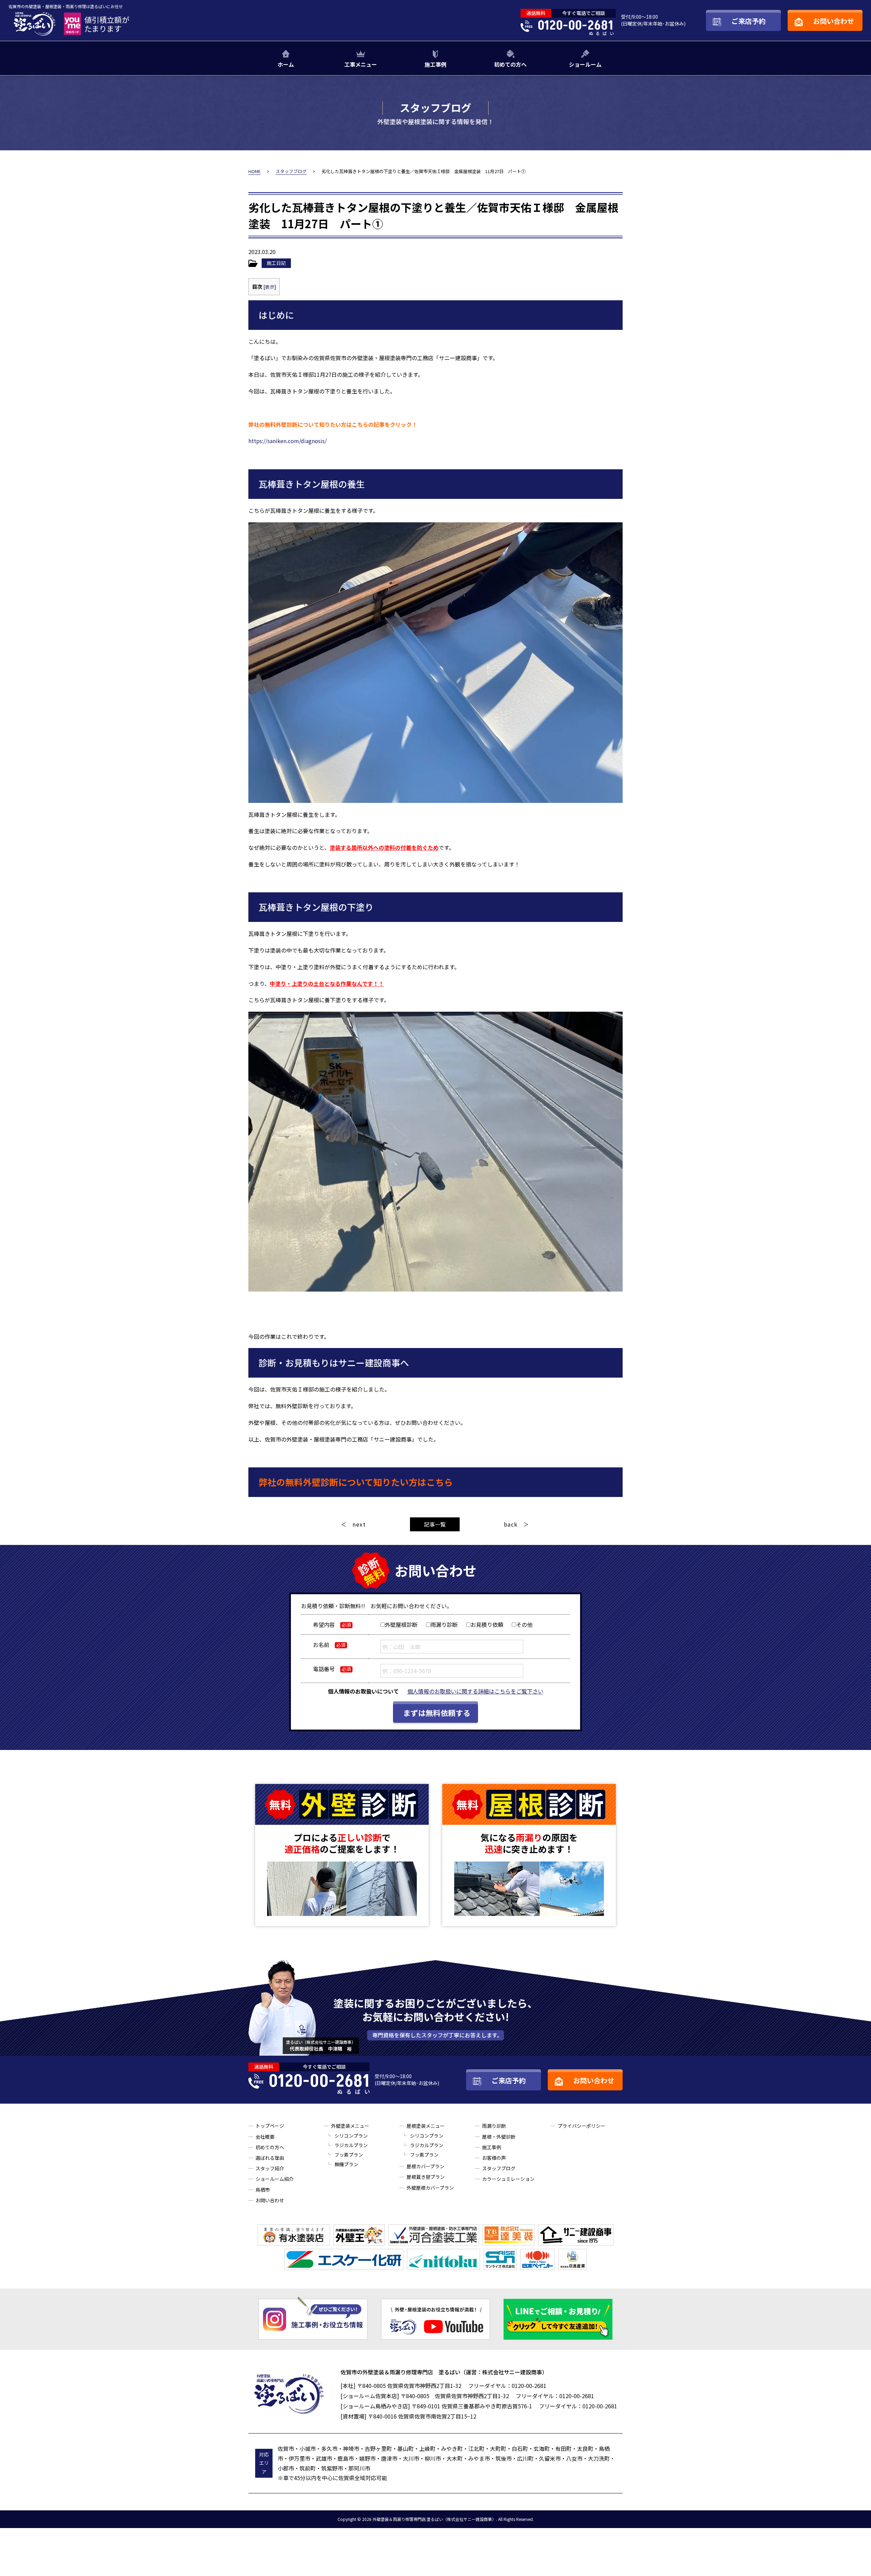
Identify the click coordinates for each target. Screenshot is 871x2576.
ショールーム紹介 (275, 2179)
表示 (270, 287)
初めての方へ (510, 64)
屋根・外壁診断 (499, 2137)
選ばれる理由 (270, 2158)
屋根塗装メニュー (426, 2126)
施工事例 (435, 64)
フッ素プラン (349, 2155)
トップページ (270, 2126)
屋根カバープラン (425, 2166)
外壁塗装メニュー (350, 2126)
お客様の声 (494, 2158)
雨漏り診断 (494, 2126)
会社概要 (265, 2137)
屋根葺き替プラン (426, 2177)
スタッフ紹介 (270, 2168)
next (359, 1524)
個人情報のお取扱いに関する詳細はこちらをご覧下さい (475, 1691)
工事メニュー (361, 64)
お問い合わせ (270, 2200)
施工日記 (276, 263)
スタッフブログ (499, 2168)
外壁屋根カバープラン (430, 2188)
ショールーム (585, 64)
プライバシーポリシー (581, 2126)
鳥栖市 (263, 2190)
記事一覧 (435, 1524)
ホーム (286, 64)
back (511, 1524)
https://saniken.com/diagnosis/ (287, 441)
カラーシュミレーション (508, 2179)
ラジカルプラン (351, 2145)
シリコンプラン (351, 2136)
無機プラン (346, 2164)
